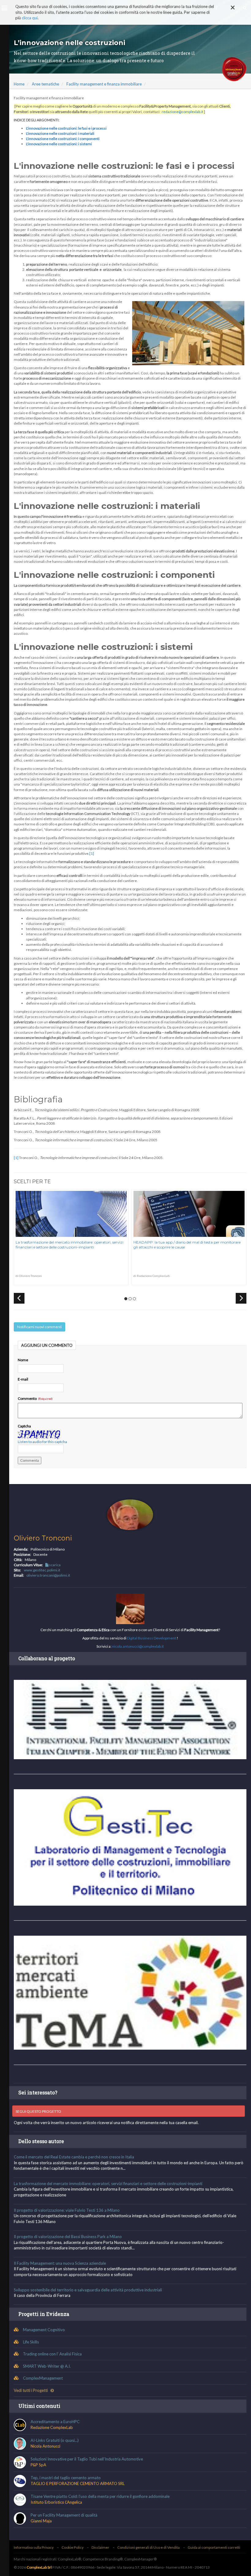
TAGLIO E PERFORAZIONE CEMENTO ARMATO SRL (78, 2483)
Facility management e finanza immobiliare (104, 84)
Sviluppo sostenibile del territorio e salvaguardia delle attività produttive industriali (88, 2290)
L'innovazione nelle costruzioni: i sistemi (59, 144)
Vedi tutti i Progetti (31, 2390)
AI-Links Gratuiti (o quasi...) (55, 2440)
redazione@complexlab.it (182, 112)
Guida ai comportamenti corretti (214, 2547)
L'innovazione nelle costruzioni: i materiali (60, 133)
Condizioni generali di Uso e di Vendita (148, 2547)
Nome (23, 1360)
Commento (28, 1398)
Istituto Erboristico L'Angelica (56, 2502)
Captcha (24, 1426)
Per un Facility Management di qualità (64, 2515)
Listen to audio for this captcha (42, 1442)
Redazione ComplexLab (52, 2427)
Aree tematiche (45, 84)
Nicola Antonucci (45, 2446)
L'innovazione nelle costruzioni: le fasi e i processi (66, 128)
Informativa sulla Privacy (34, 2547)
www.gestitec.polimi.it (42, 1570)
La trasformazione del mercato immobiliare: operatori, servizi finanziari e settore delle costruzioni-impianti (69, 1245)
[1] (92, 853)
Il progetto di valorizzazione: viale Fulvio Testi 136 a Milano (67, 2210)
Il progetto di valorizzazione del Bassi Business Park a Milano (68, 2237)
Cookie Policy (73, 2547)
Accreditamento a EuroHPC (55, 2422)
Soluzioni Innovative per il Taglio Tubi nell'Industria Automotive (87, 2459)
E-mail (23, 1379)
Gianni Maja (41, 2521)
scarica (54, 1565)
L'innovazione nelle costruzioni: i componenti (63, 139)
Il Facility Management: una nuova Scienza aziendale (60, 2263)
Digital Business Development (152, 1638)
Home (19, 84)
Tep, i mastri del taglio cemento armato (66, 2478)
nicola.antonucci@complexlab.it (138, 1646)
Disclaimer (100, 2547)
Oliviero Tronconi (43, 1538)
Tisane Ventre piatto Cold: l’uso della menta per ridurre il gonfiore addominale (100, 2496)
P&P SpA (38, 2465)
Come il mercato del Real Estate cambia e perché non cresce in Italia (74, 2157)
